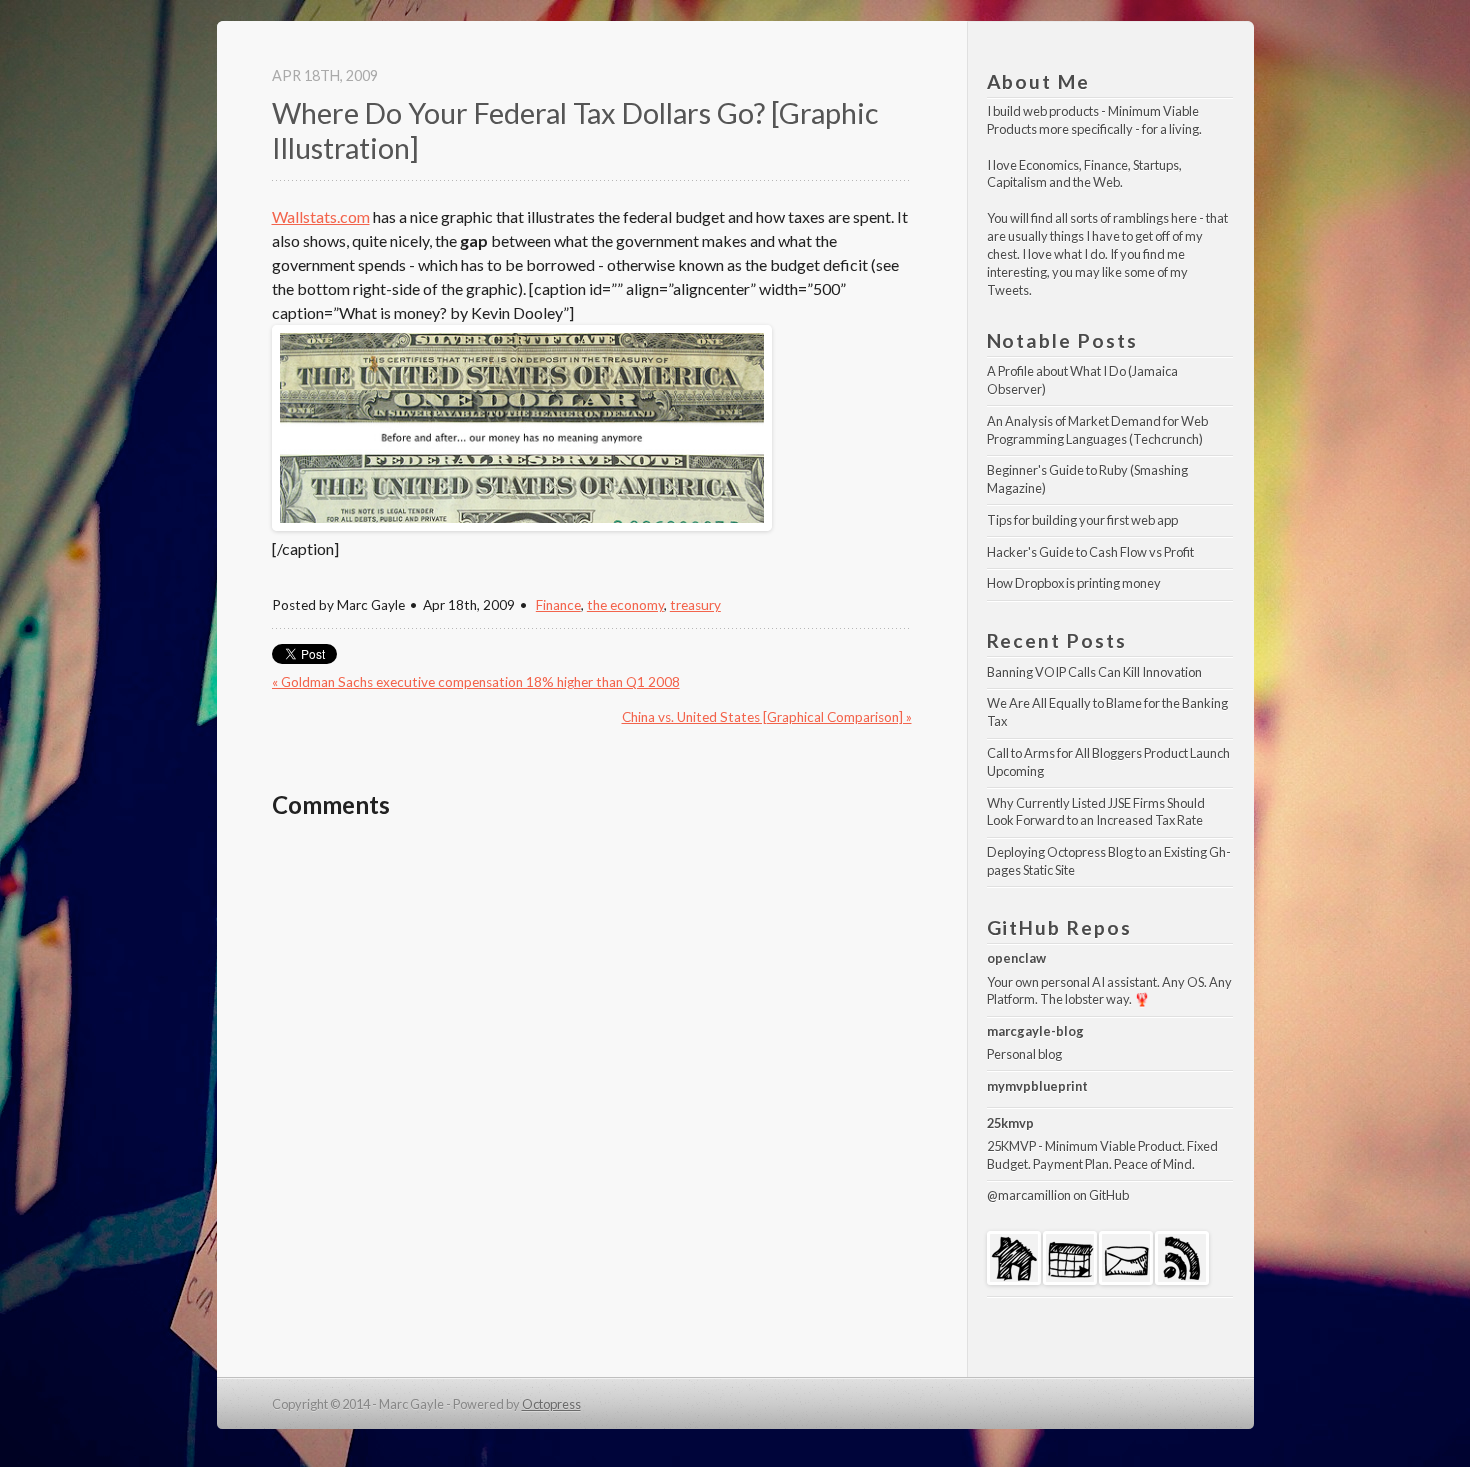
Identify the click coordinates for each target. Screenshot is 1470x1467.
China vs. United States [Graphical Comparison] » (767, 717)
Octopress (551, 1404)
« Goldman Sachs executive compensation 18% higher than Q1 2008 (476, 682)
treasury (695, 605)
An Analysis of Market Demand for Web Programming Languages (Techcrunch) (1098, 430)
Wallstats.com (321, 216)
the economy (625, 605)
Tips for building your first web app (1082, 520)
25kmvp (1010, 1123)
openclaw (1016, 958)
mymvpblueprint (1037, 1086)
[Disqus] (592, 1093)
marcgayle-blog (1035, 1031)
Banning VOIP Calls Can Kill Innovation (1094, 672)
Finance (558, 605)
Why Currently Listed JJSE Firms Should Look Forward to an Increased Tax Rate (1097, 812)
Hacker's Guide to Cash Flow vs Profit (1090, 552)
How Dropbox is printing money (1074, 583)
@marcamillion (1029, 1195)
